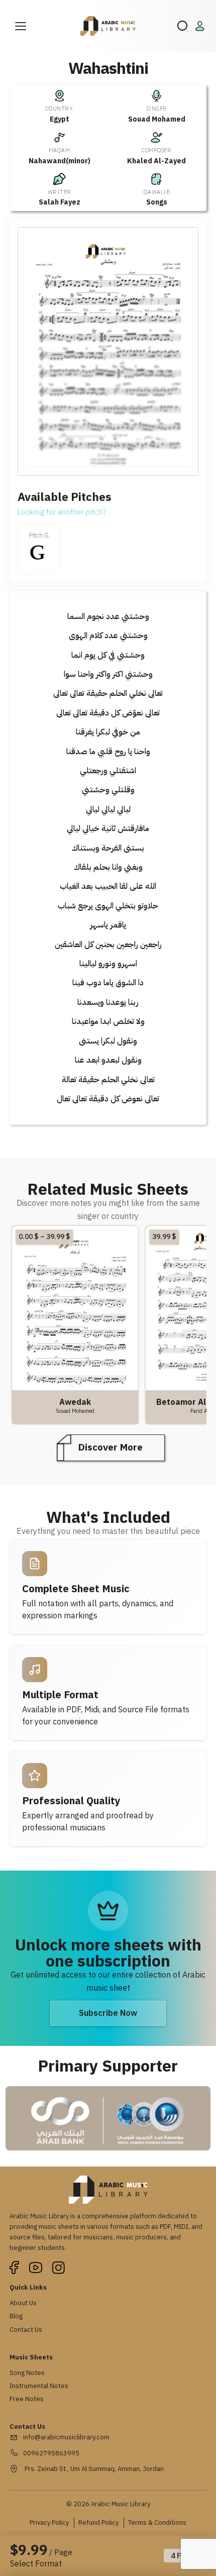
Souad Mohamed (157, 119)
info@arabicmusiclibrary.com (66, 2437)
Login (201, 26)
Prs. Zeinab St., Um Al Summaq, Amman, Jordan (93, 2469)
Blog (16, 2316)
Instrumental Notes (39, 2386)
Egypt (60, 119)
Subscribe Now (108, 2013)
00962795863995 (51, 2453)
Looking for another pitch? (62, 512)
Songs (157, 202)
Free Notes (27, 2399)
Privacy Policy (49, 2522)
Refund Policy (98, 2522)
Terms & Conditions (157, 2522)
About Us (23, 2303)
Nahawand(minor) (60, 161)
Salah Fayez (60, 202)
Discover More (111, 1447)
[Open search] (183, 26)
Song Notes (27, 2373)
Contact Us (26, 2330)
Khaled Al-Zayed (156, 161)
